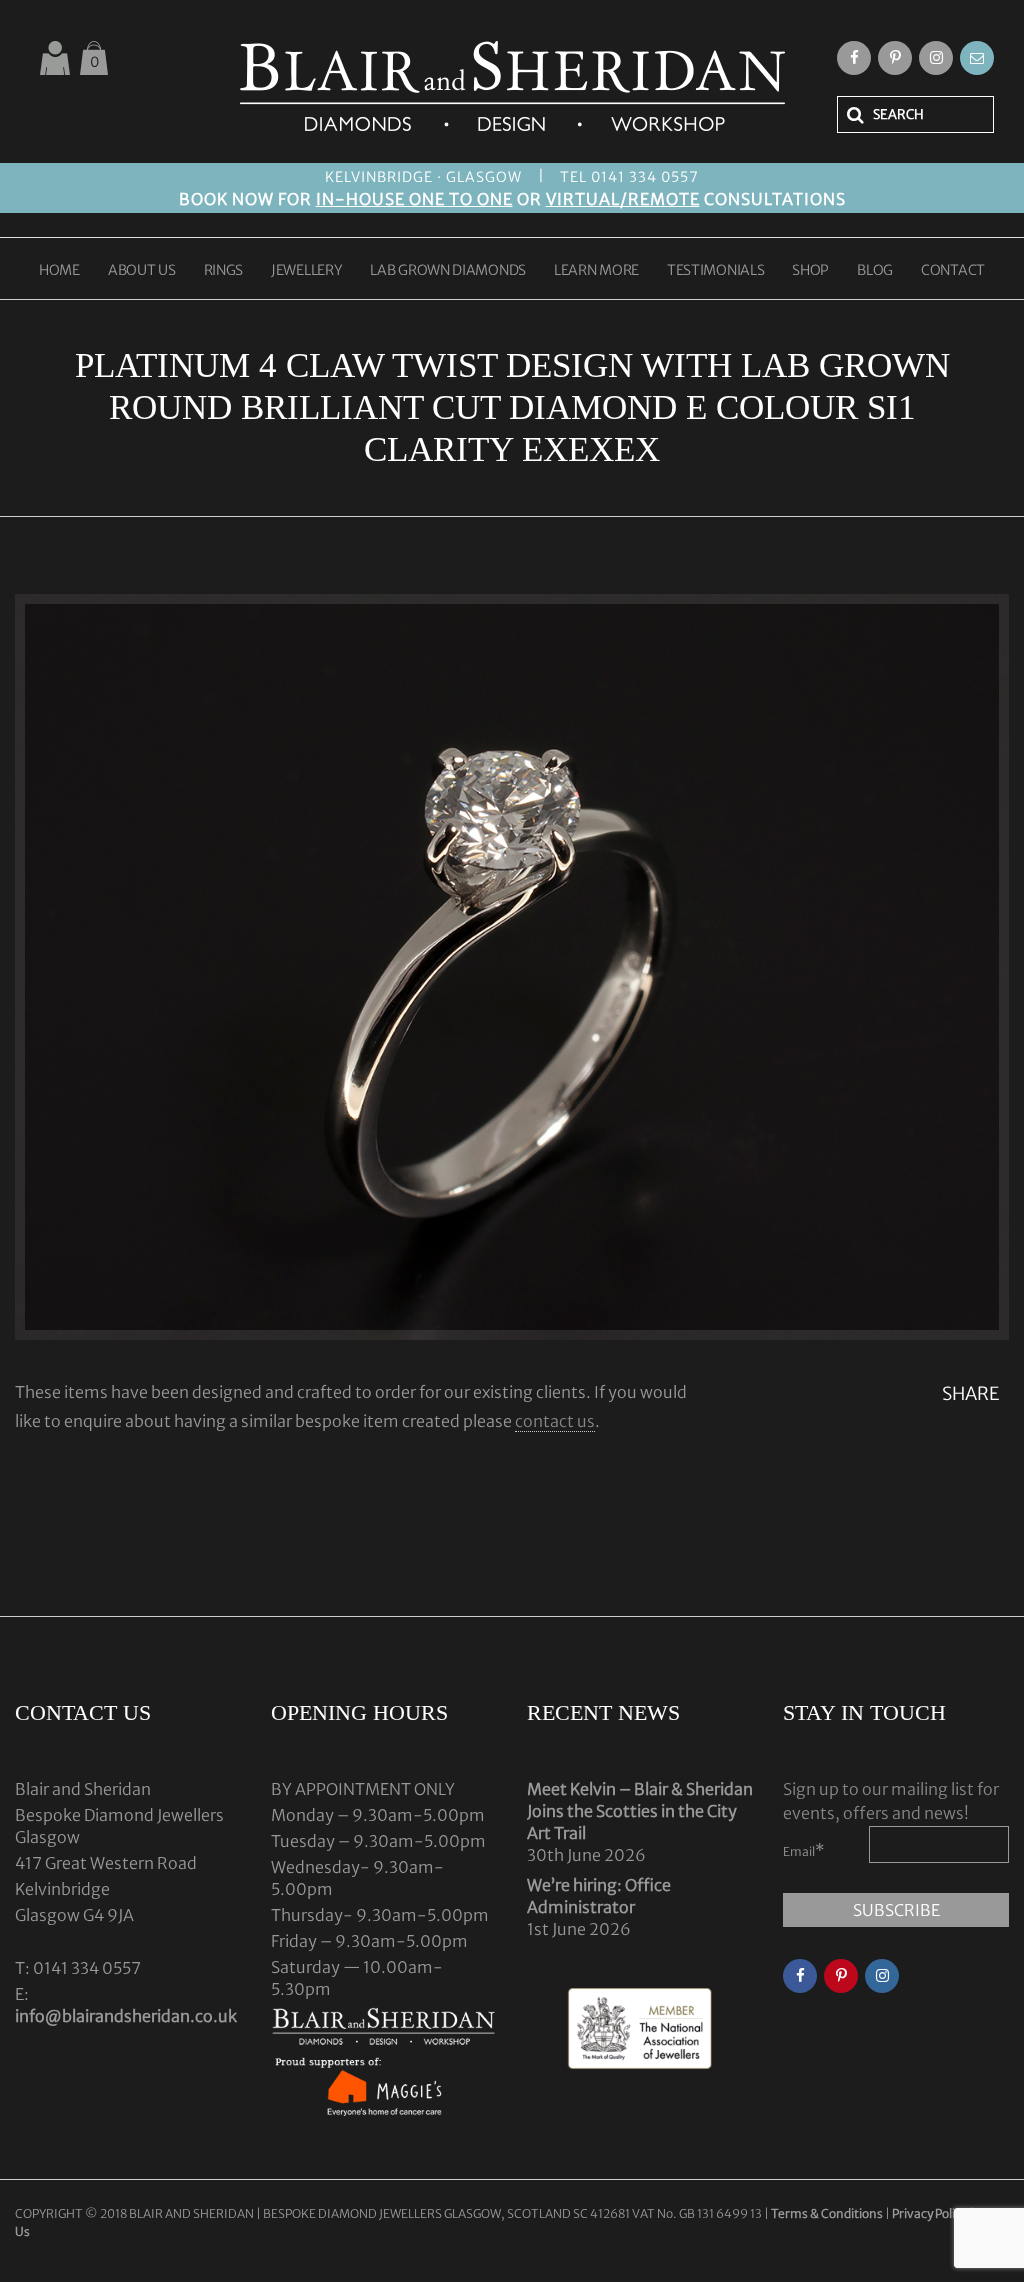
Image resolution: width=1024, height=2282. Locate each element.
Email (804, 1850)
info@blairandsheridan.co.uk (126, 2016)
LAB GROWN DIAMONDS (448, 271)
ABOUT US (142, 271)
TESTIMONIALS (715, 271)
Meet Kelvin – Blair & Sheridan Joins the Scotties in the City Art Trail (640, 1811)
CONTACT (953, 271)
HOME (59, 271)
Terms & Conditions (828, 2213)
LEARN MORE (596, 271)
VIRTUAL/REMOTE (623, 199)
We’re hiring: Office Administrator (599, 1896)
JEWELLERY (306, 271)
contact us (555, 1421)
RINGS (224, 271)
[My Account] (55, 58)
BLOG (875, 271)
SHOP (810, 271)
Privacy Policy (929, 2213)
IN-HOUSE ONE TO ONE (414, 199)
